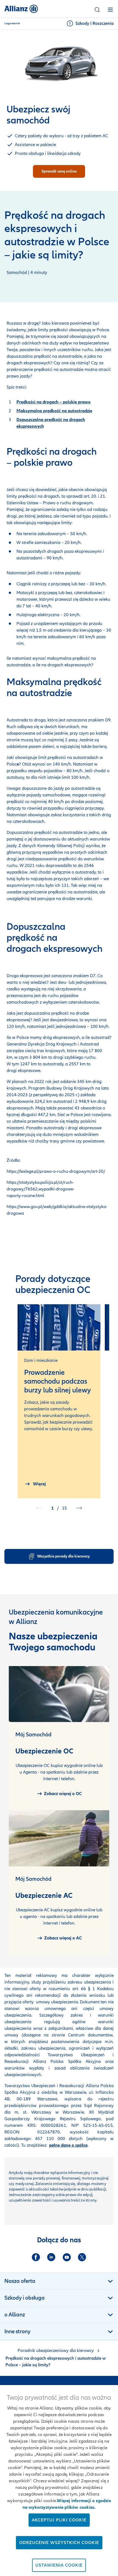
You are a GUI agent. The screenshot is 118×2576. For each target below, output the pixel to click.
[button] (97, 10)
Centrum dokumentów (89, 2035)
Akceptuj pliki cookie (59, 2520)
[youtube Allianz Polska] (67, 2257)
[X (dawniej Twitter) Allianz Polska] (82, 2257)
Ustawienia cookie (59, 2565)
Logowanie (12, 23)
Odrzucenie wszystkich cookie (59, 2543)
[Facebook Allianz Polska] (36, 2257)
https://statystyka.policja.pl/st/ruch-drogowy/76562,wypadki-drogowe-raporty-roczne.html (40, 1189)
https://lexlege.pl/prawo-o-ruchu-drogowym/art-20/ (56, 1171)
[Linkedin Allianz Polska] (51, 2257)
